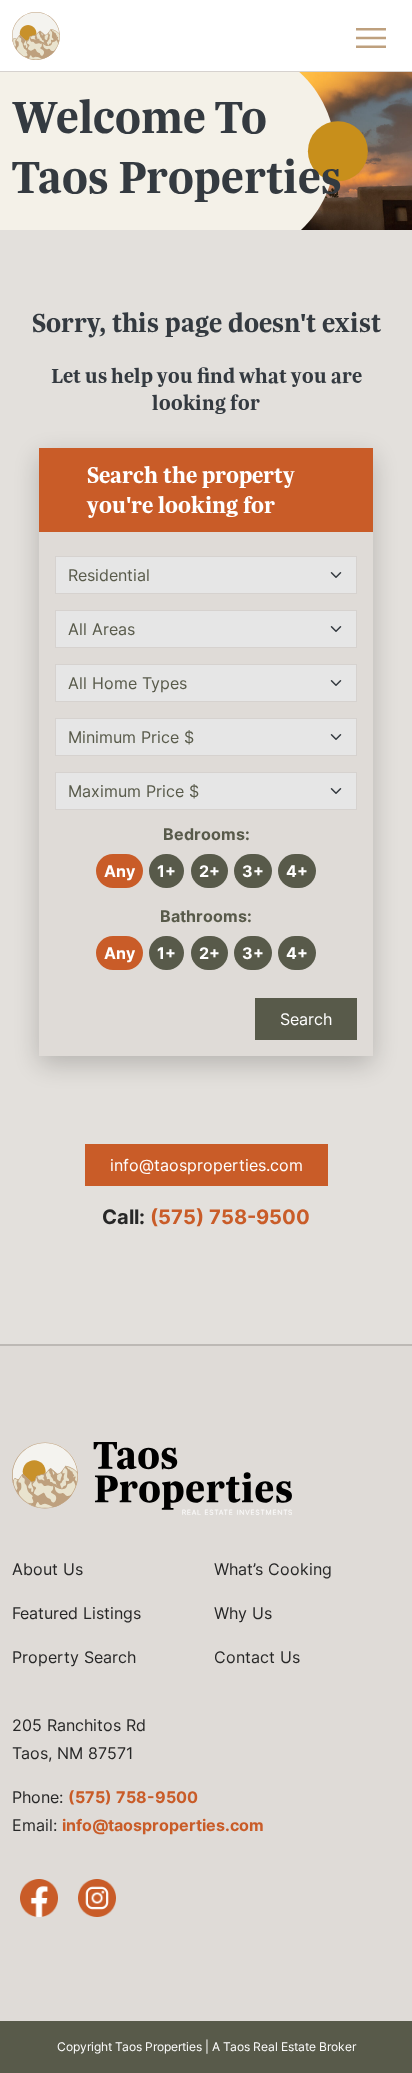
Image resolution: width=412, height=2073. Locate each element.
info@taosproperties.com (206, 1165)
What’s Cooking (273, 1569)
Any (119, 871)
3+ (253, 871)
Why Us (243, 1613)
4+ (297, 871)
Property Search (74, 1657)
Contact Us (257, 1657)
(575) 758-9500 (230, 1217)
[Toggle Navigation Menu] (371, 36)
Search (306, 1019)
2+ (209, 871)
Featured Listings (76, 1613)
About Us (47, 1569)
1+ (166, 871)
